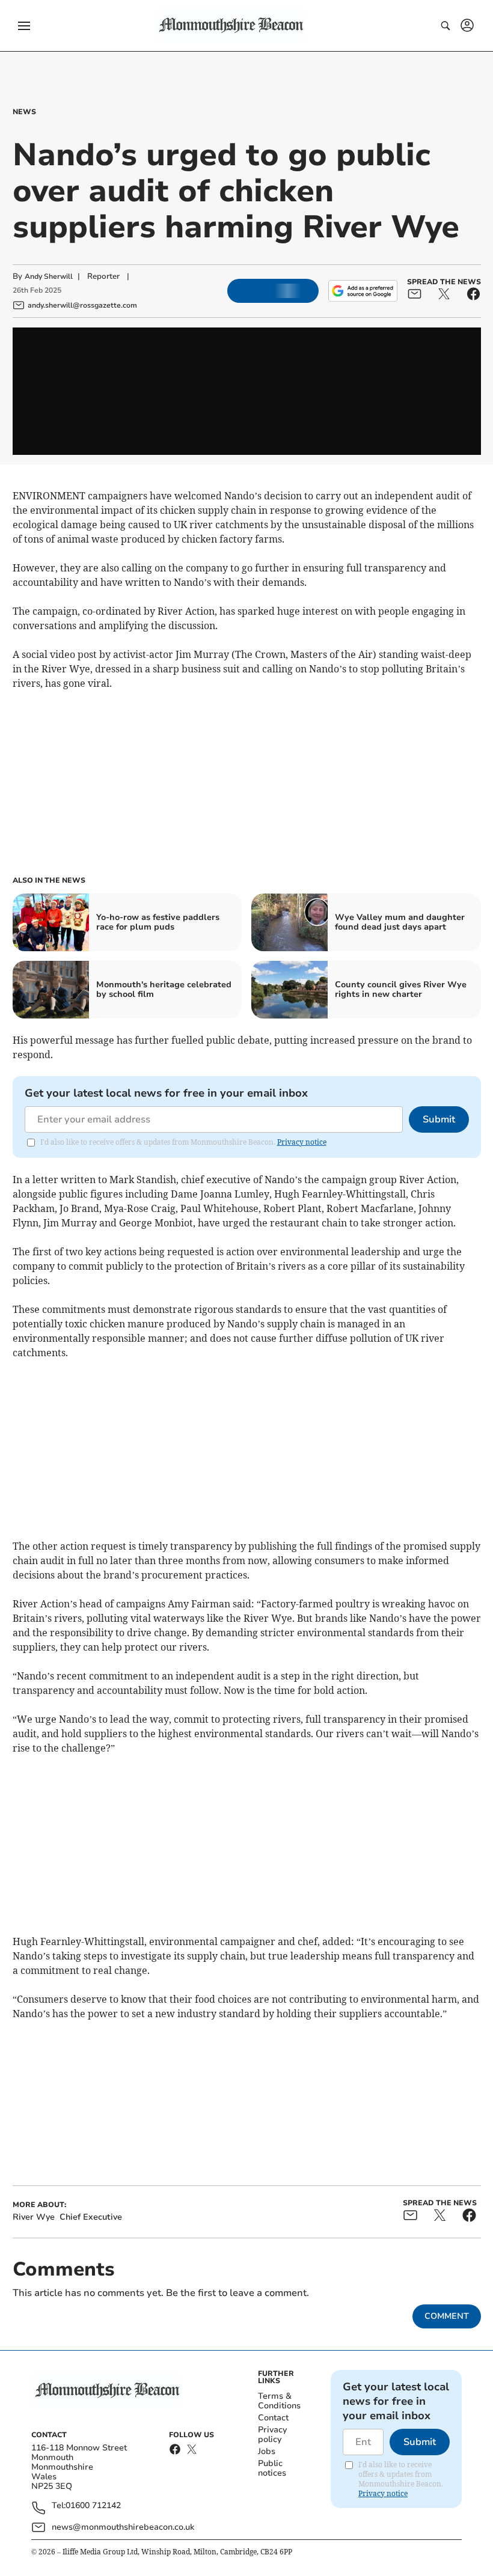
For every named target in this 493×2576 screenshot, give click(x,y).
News (24, 112)
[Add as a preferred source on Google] (363, 291)
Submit (439, 1119)
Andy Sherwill (49, 276)
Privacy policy (272, 2434)
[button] (24, 26)
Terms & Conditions (279, 2401)
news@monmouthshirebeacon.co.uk (123, 2527)
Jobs (267, 2451)
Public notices (272, 2468)
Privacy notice (302, 1142)
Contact (273, 2418)
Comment (447, 2316)
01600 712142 (93, 2506)
